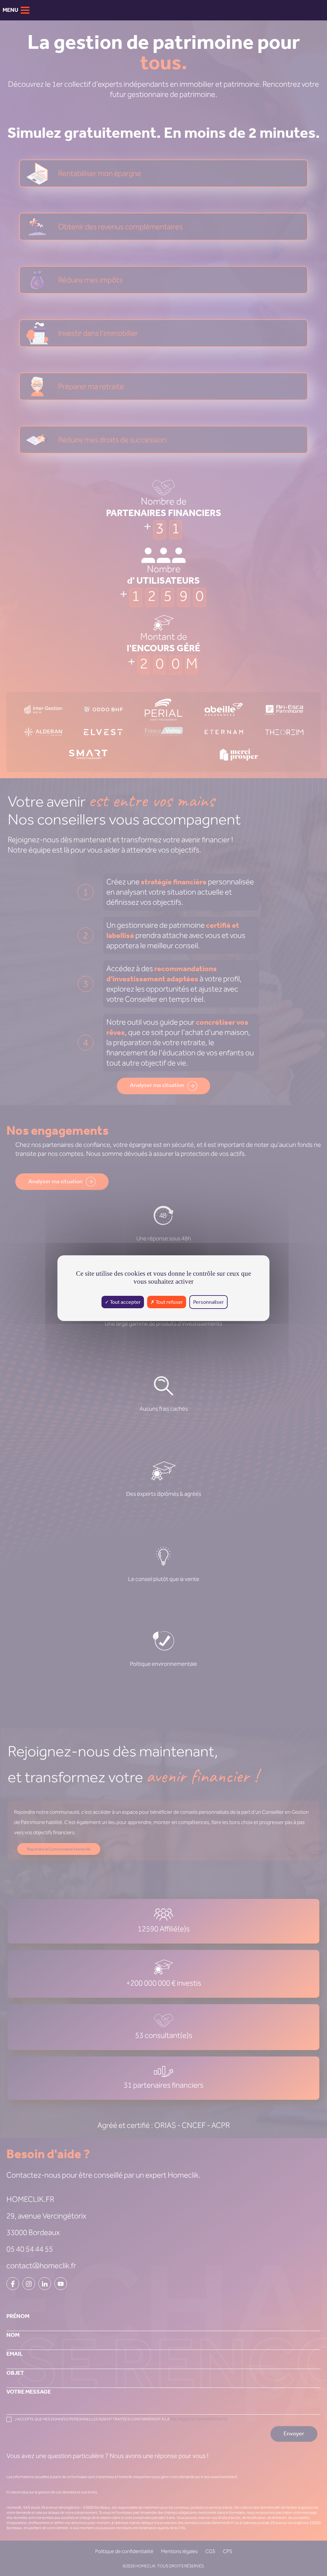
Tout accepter (125, 1302)
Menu (10, 10)
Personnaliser (209, 1302)
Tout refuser (169, 1302)
